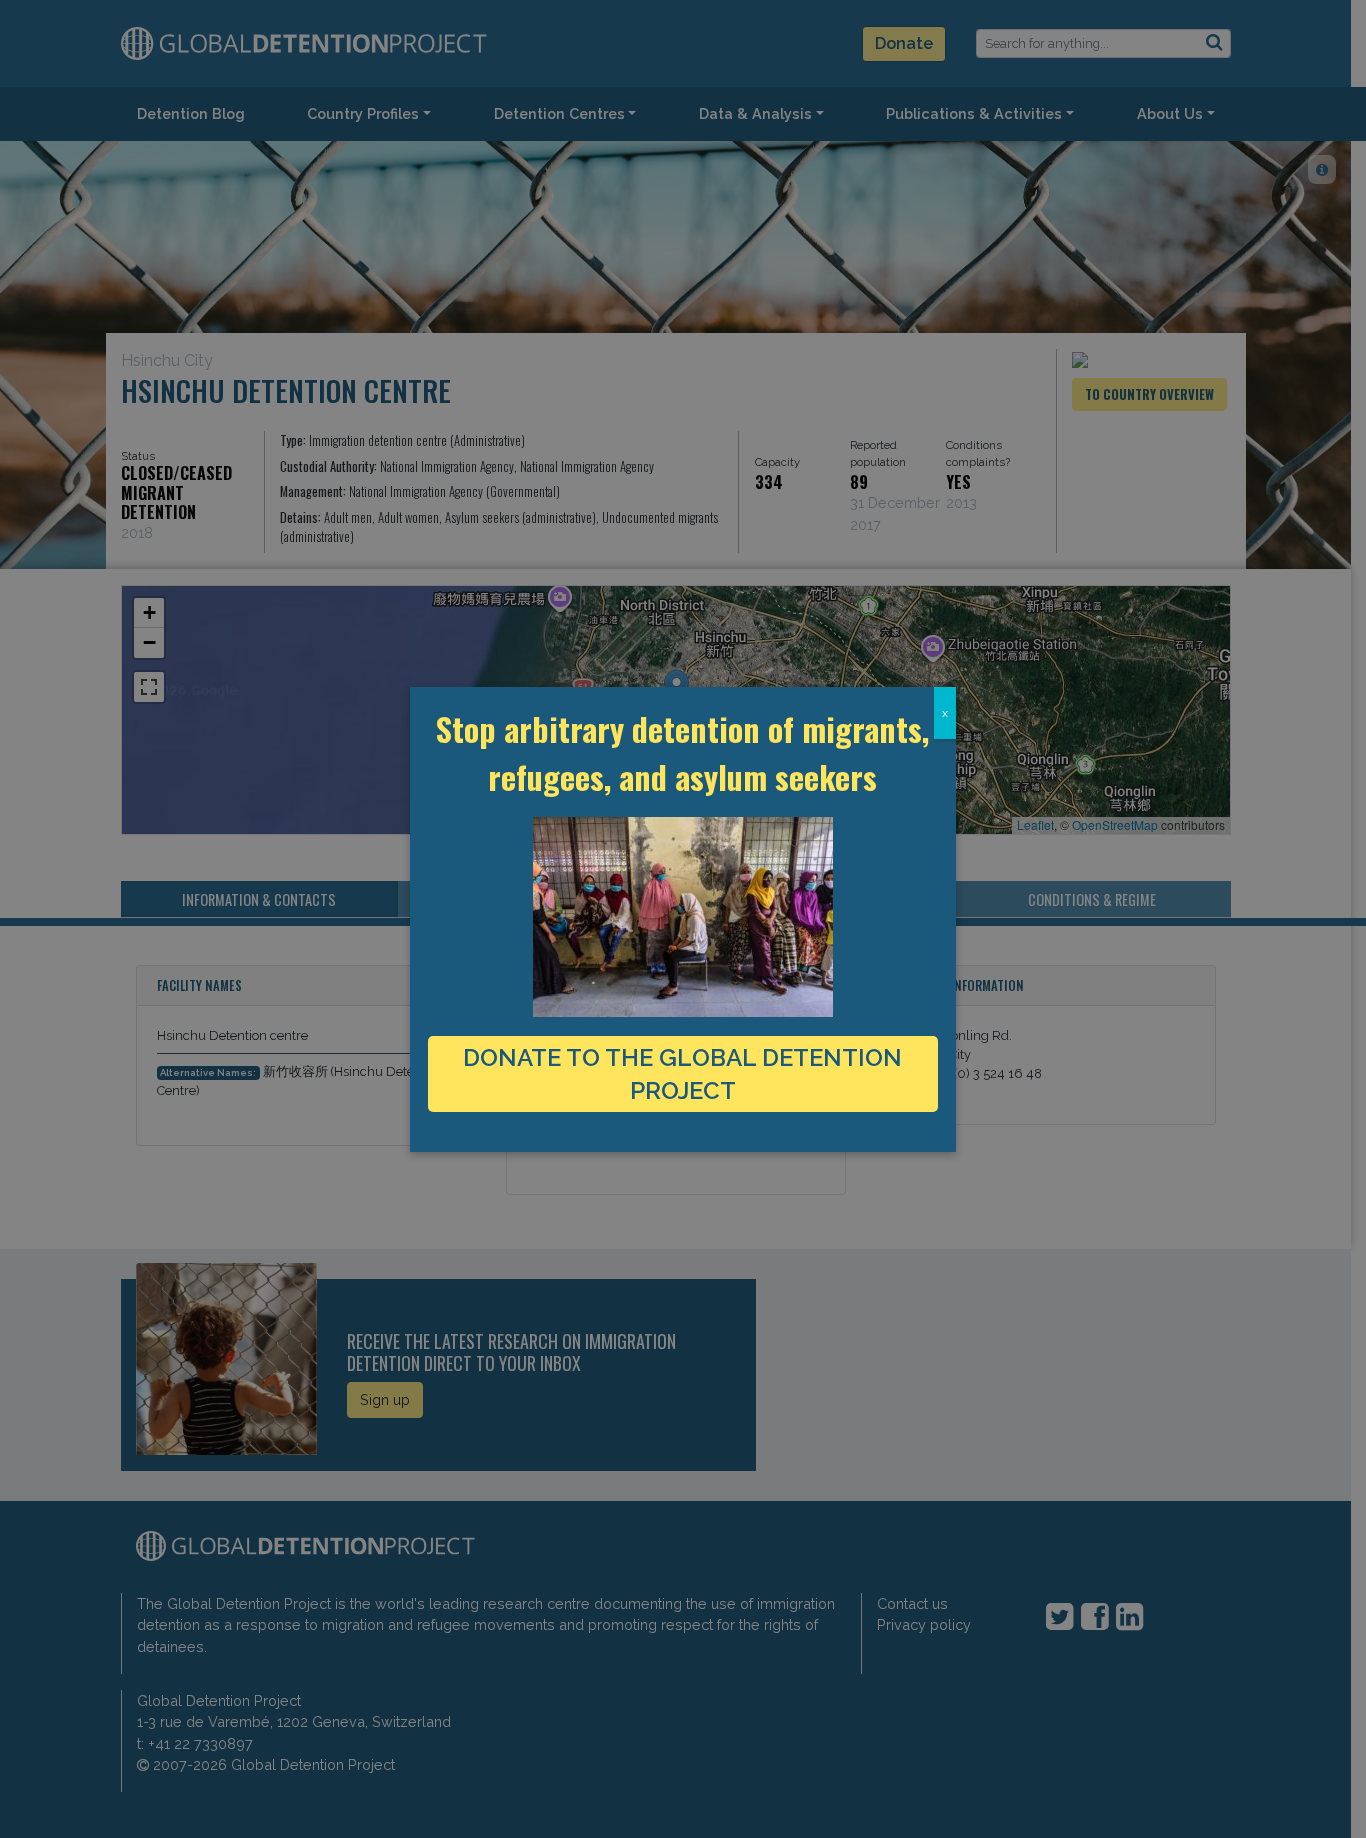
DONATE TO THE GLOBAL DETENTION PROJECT (682, 1074)
